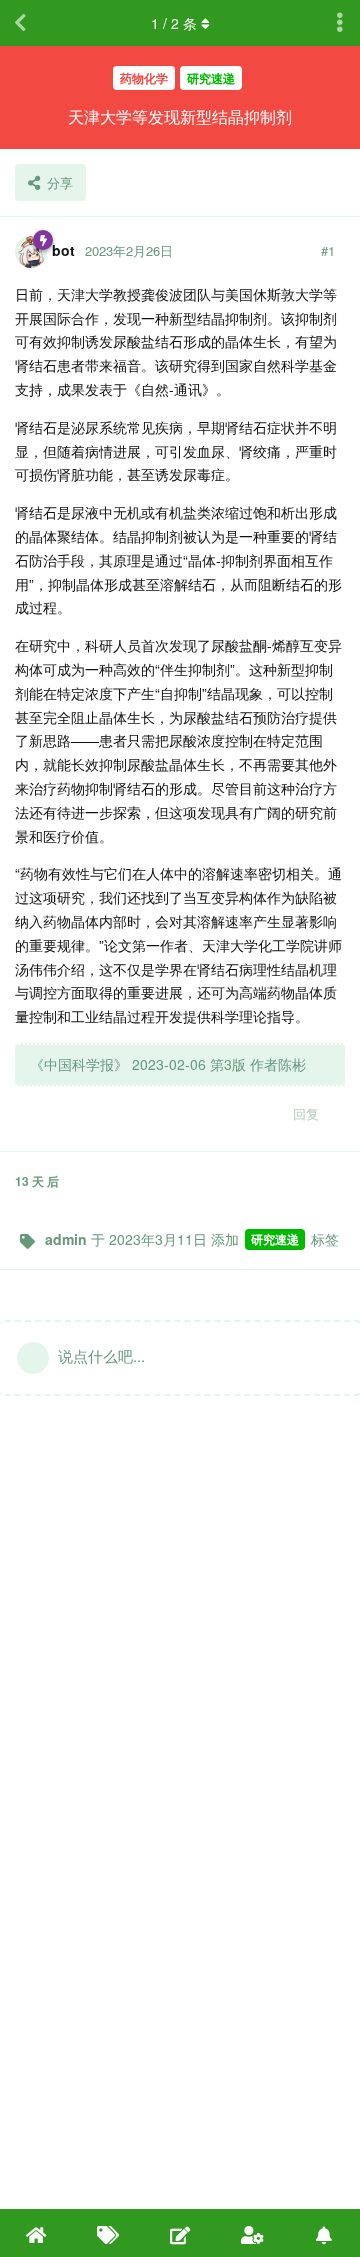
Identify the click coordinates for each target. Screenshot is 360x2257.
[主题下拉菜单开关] (340, 23)
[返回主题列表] (20, 23)
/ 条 (174, 23)
